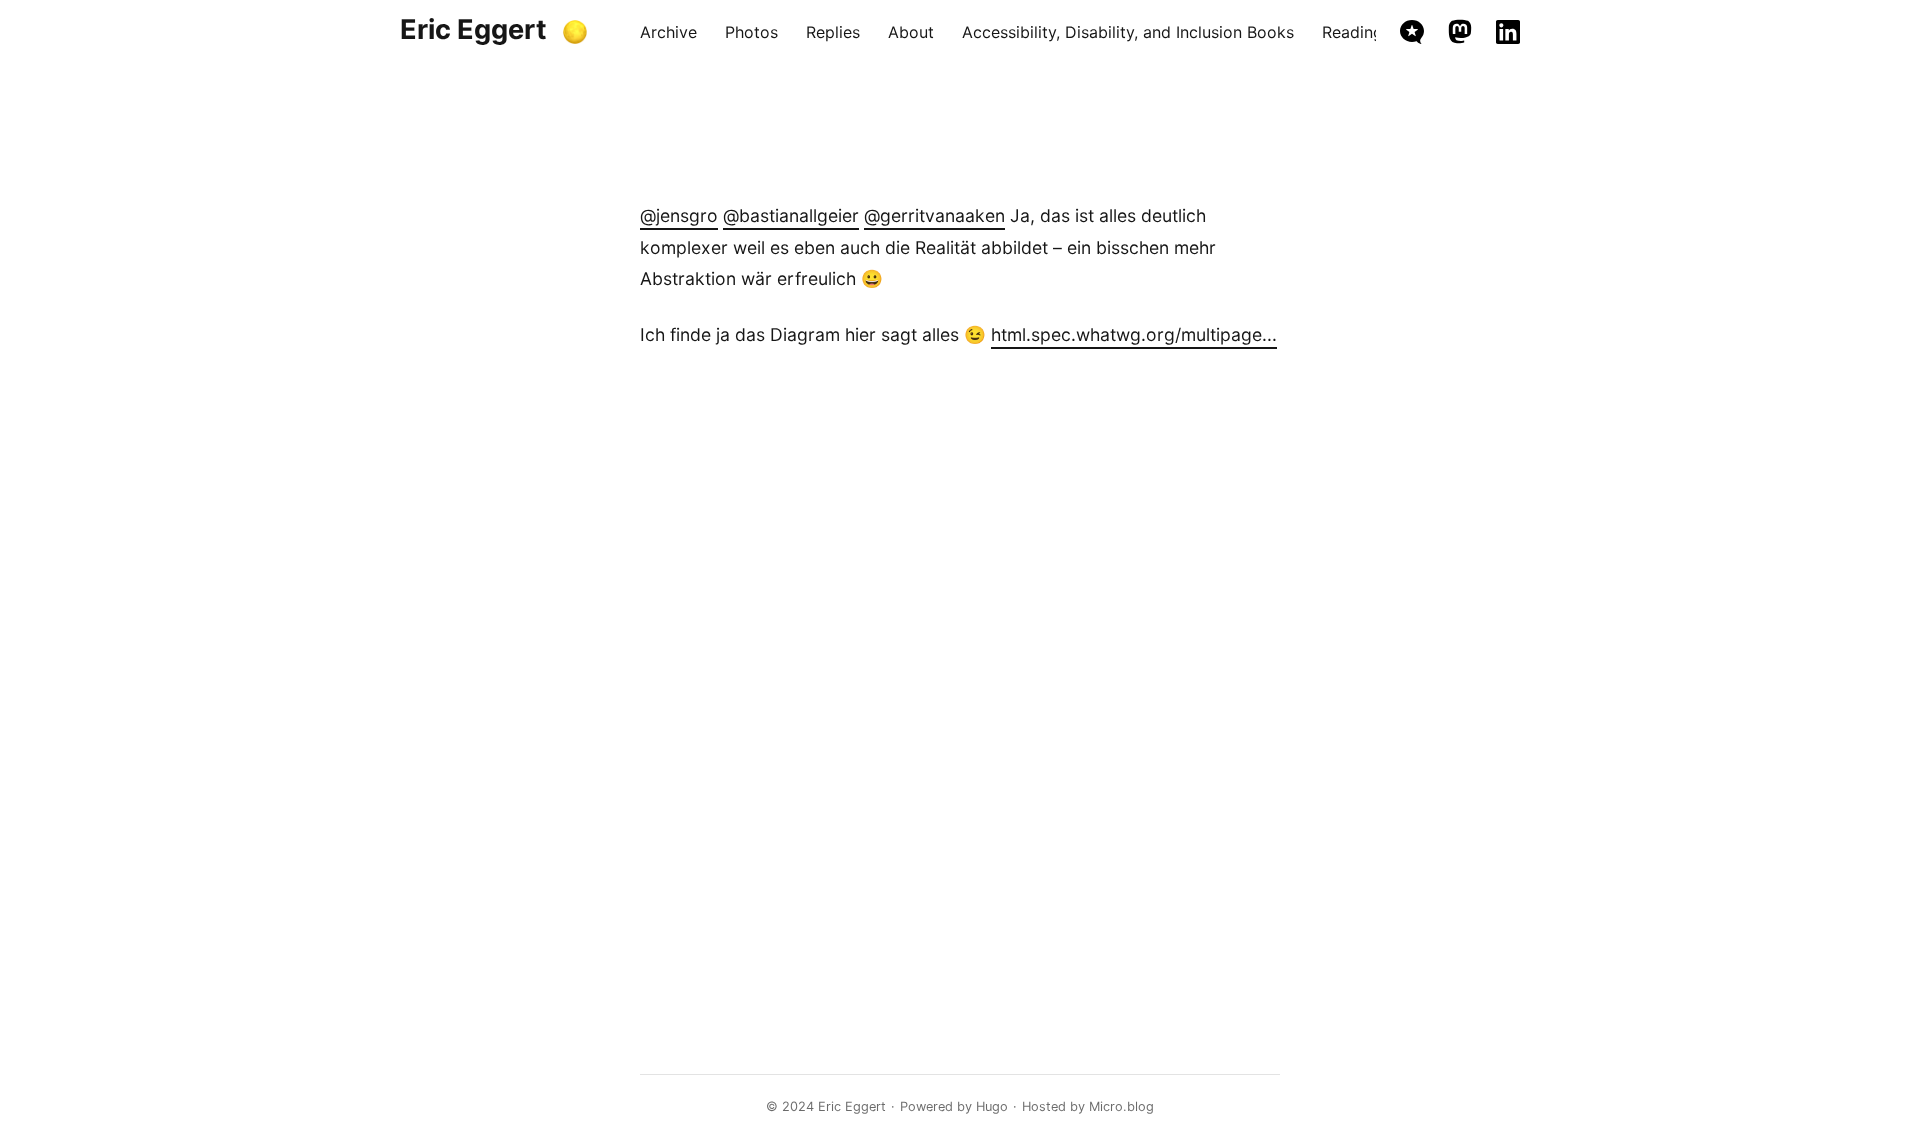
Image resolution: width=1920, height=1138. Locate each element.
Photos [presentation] (751, 32)
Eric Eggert (473, 29)
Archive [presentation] (668, 32)
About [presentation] (911, 32)
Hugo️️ (992, 1106)
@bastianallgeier (791, 215)
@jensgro (679, 215)
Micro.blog (1121, 1106)
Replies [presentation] (833, 32)
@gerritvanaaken (934, 215)
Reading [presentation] (1352, 32)
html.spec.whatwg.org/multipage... (1134, 334)
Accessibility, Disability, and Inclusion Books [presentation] (1128, 32)
